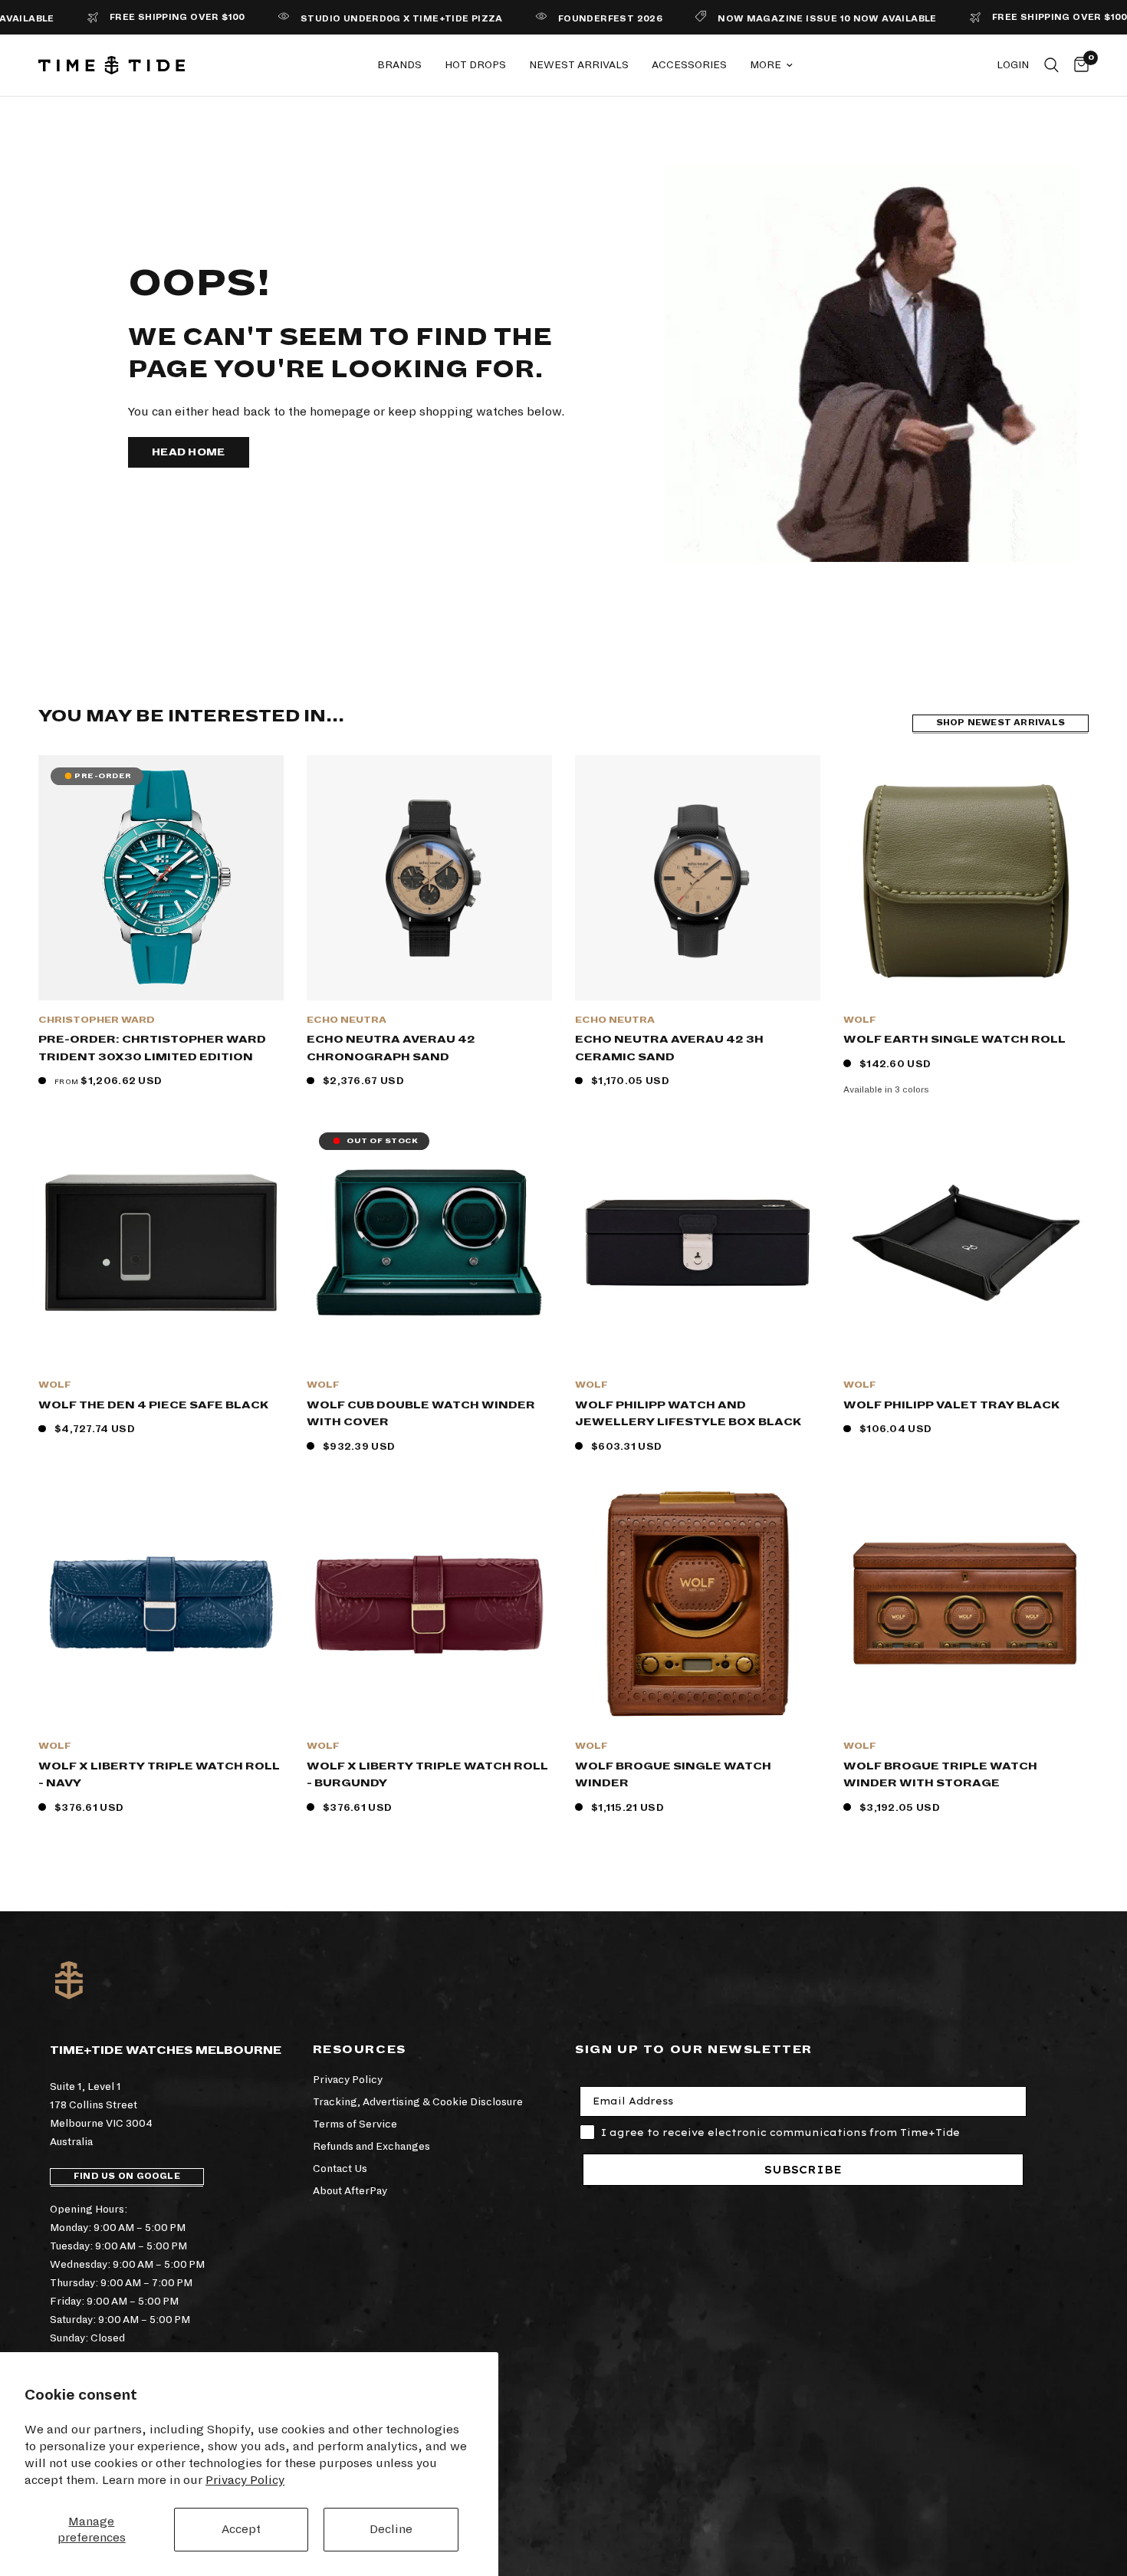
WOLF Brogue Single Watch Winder (673, 1775)
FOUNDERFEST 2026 (554, 19)
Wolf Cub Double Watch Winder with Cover (421, 1414)
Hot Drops (475, 65)
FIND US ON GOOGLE (127, 2176)
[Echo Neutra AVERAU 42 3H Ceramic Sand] (698, 878)
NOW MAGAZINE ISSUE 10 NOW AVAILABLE (772, 19)
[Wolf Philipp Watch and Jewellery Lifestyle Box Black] (698, 1243)
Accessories (689, 65)
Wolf (860, 1020)
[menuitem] (399, 65)
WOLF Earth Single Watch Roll (955, 1039)
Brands (399, 65)
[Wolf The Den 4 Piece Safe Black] (161, 1243)
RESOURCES (360, 2049)
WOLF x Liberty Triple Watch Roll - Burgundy (427, 1775)
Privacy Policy (245, 2480)
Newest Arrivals (579, 65)
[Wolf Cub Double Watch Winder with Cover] (429, 1243)
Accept (241, 2529)
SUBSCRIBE (803, 2170)
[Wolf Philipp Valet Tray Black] (966, 1243)
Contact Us (340, 2169)
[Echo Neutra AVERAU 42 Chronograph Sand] (429, 878)
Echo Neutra (347, 1020)
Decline (391, 2529)
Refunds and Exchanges (371, 2146)
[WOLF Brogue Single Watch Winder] (698, 1604)
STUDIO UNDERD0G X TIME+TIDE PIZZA (346, 19)
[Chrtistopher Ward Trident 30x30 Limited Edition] (161, 878)
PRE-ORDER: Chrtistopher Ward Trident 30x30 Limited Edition (152, 1048)
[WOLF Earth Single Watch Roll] (966, 878)
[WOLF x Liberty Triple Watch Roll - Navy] (161, 1604)
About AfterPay (350, 2191)
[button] (189, 452)
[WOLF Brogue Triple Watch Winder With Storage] (966, 1604)
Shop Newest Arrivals (1001, 723)
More (766, 65)
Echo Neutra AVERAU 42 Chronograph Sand (391, 1048)
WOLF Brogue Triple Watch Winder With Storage (940, 1775)
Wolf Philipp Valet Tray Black (951, 1405)
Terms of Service (355, 2124)
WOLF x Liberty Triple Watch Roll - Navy (159, 1775)
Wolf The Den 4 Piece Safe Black (153, 1405)
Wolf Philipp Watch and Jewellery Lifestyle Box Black (688, 1414)
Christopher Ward (97, 1020)
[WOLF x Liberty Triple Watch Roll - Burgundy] (429, 1604)
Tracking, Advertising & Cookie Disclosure (418, 2102)
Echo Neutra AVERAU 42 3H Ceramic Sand (669, 1048)
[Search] (1051, 65)
